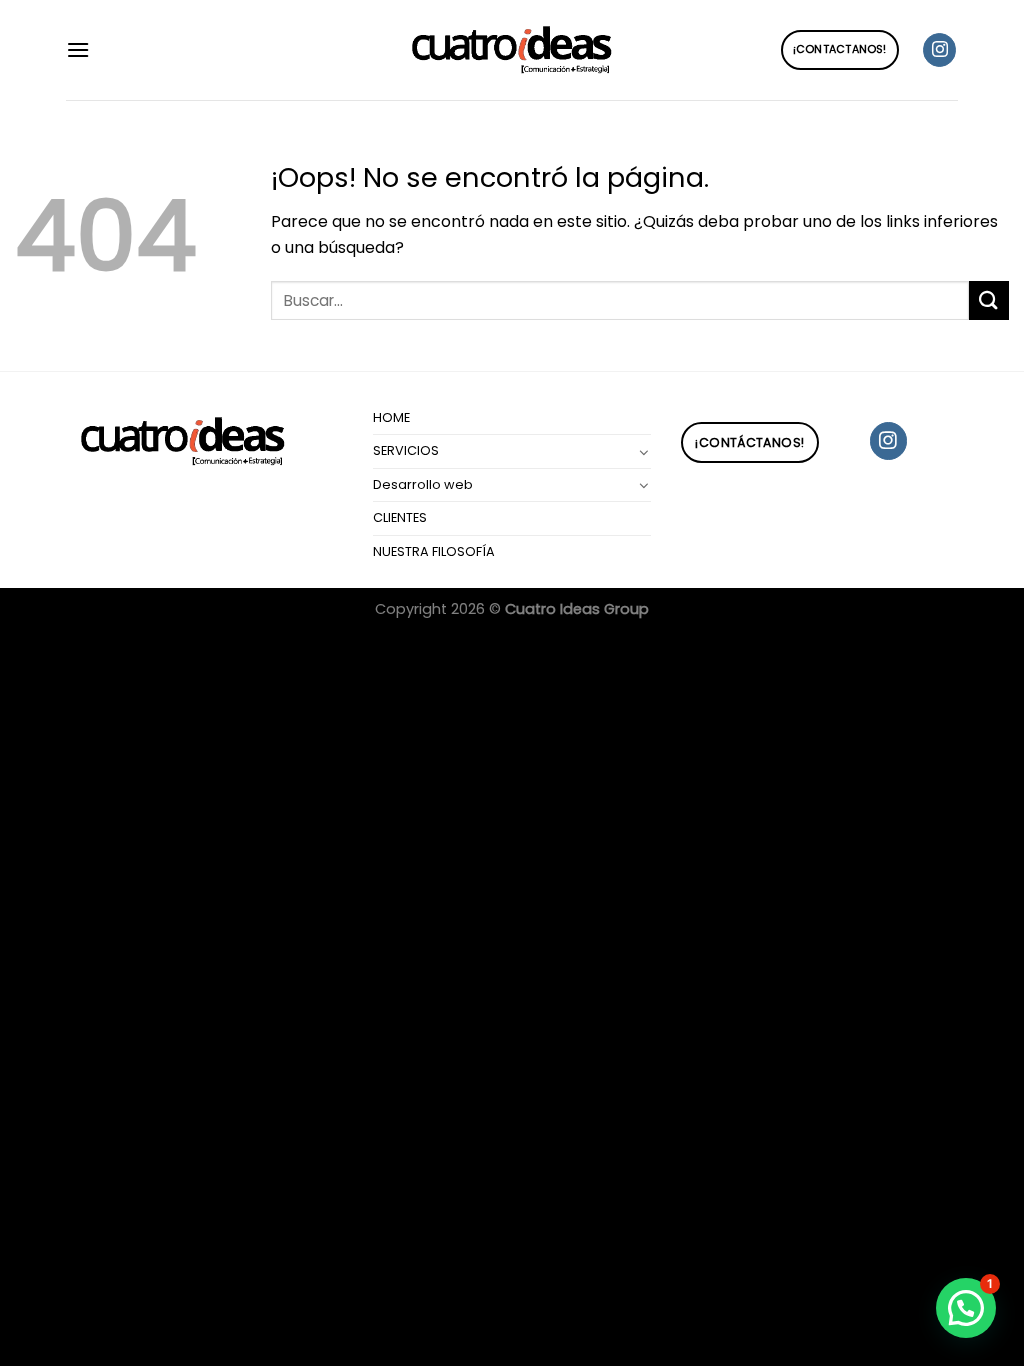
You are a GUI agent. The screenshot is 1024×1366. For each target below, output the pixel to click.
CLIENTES (400, 517)
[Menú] (78, 49)
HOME (391, 417)
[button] (966, 1308)
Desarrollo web (423, 484)
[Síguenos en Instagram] (939, 50)
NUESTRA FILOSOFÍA (434, 551)
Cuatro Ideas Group (577, 609)
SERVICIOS (406, 450)
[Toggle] (644, 452)
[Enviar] (989, 300)
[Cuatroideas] (512, 50)
